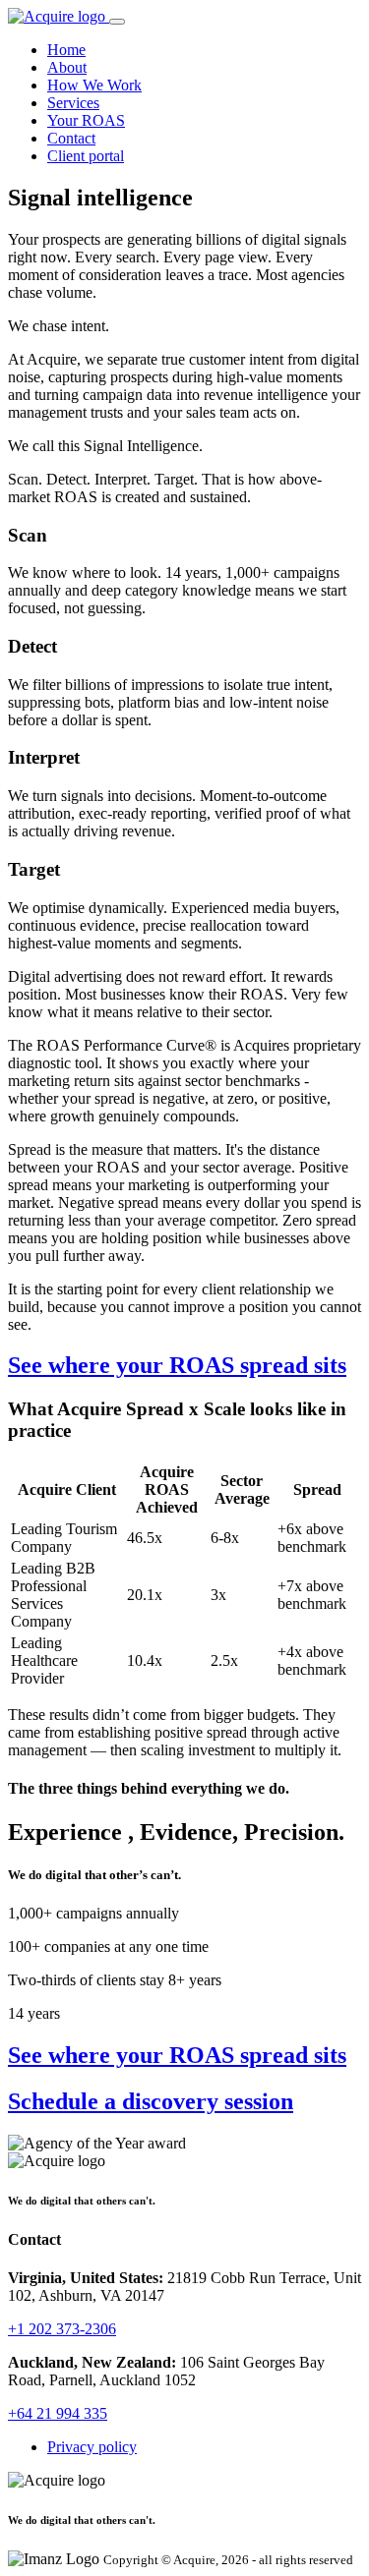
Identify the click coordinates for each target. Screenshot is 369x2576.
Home (66, 50)
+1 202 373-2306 (62, 2329)
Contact (71, 138)
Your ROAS (86, 120)
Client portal (86, 156)
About (67, 67)
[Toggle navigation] (117, 22)
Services (73, 103)
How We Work (94, 85)
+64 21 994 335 (58, 2413)
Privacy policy (92, 2447)
